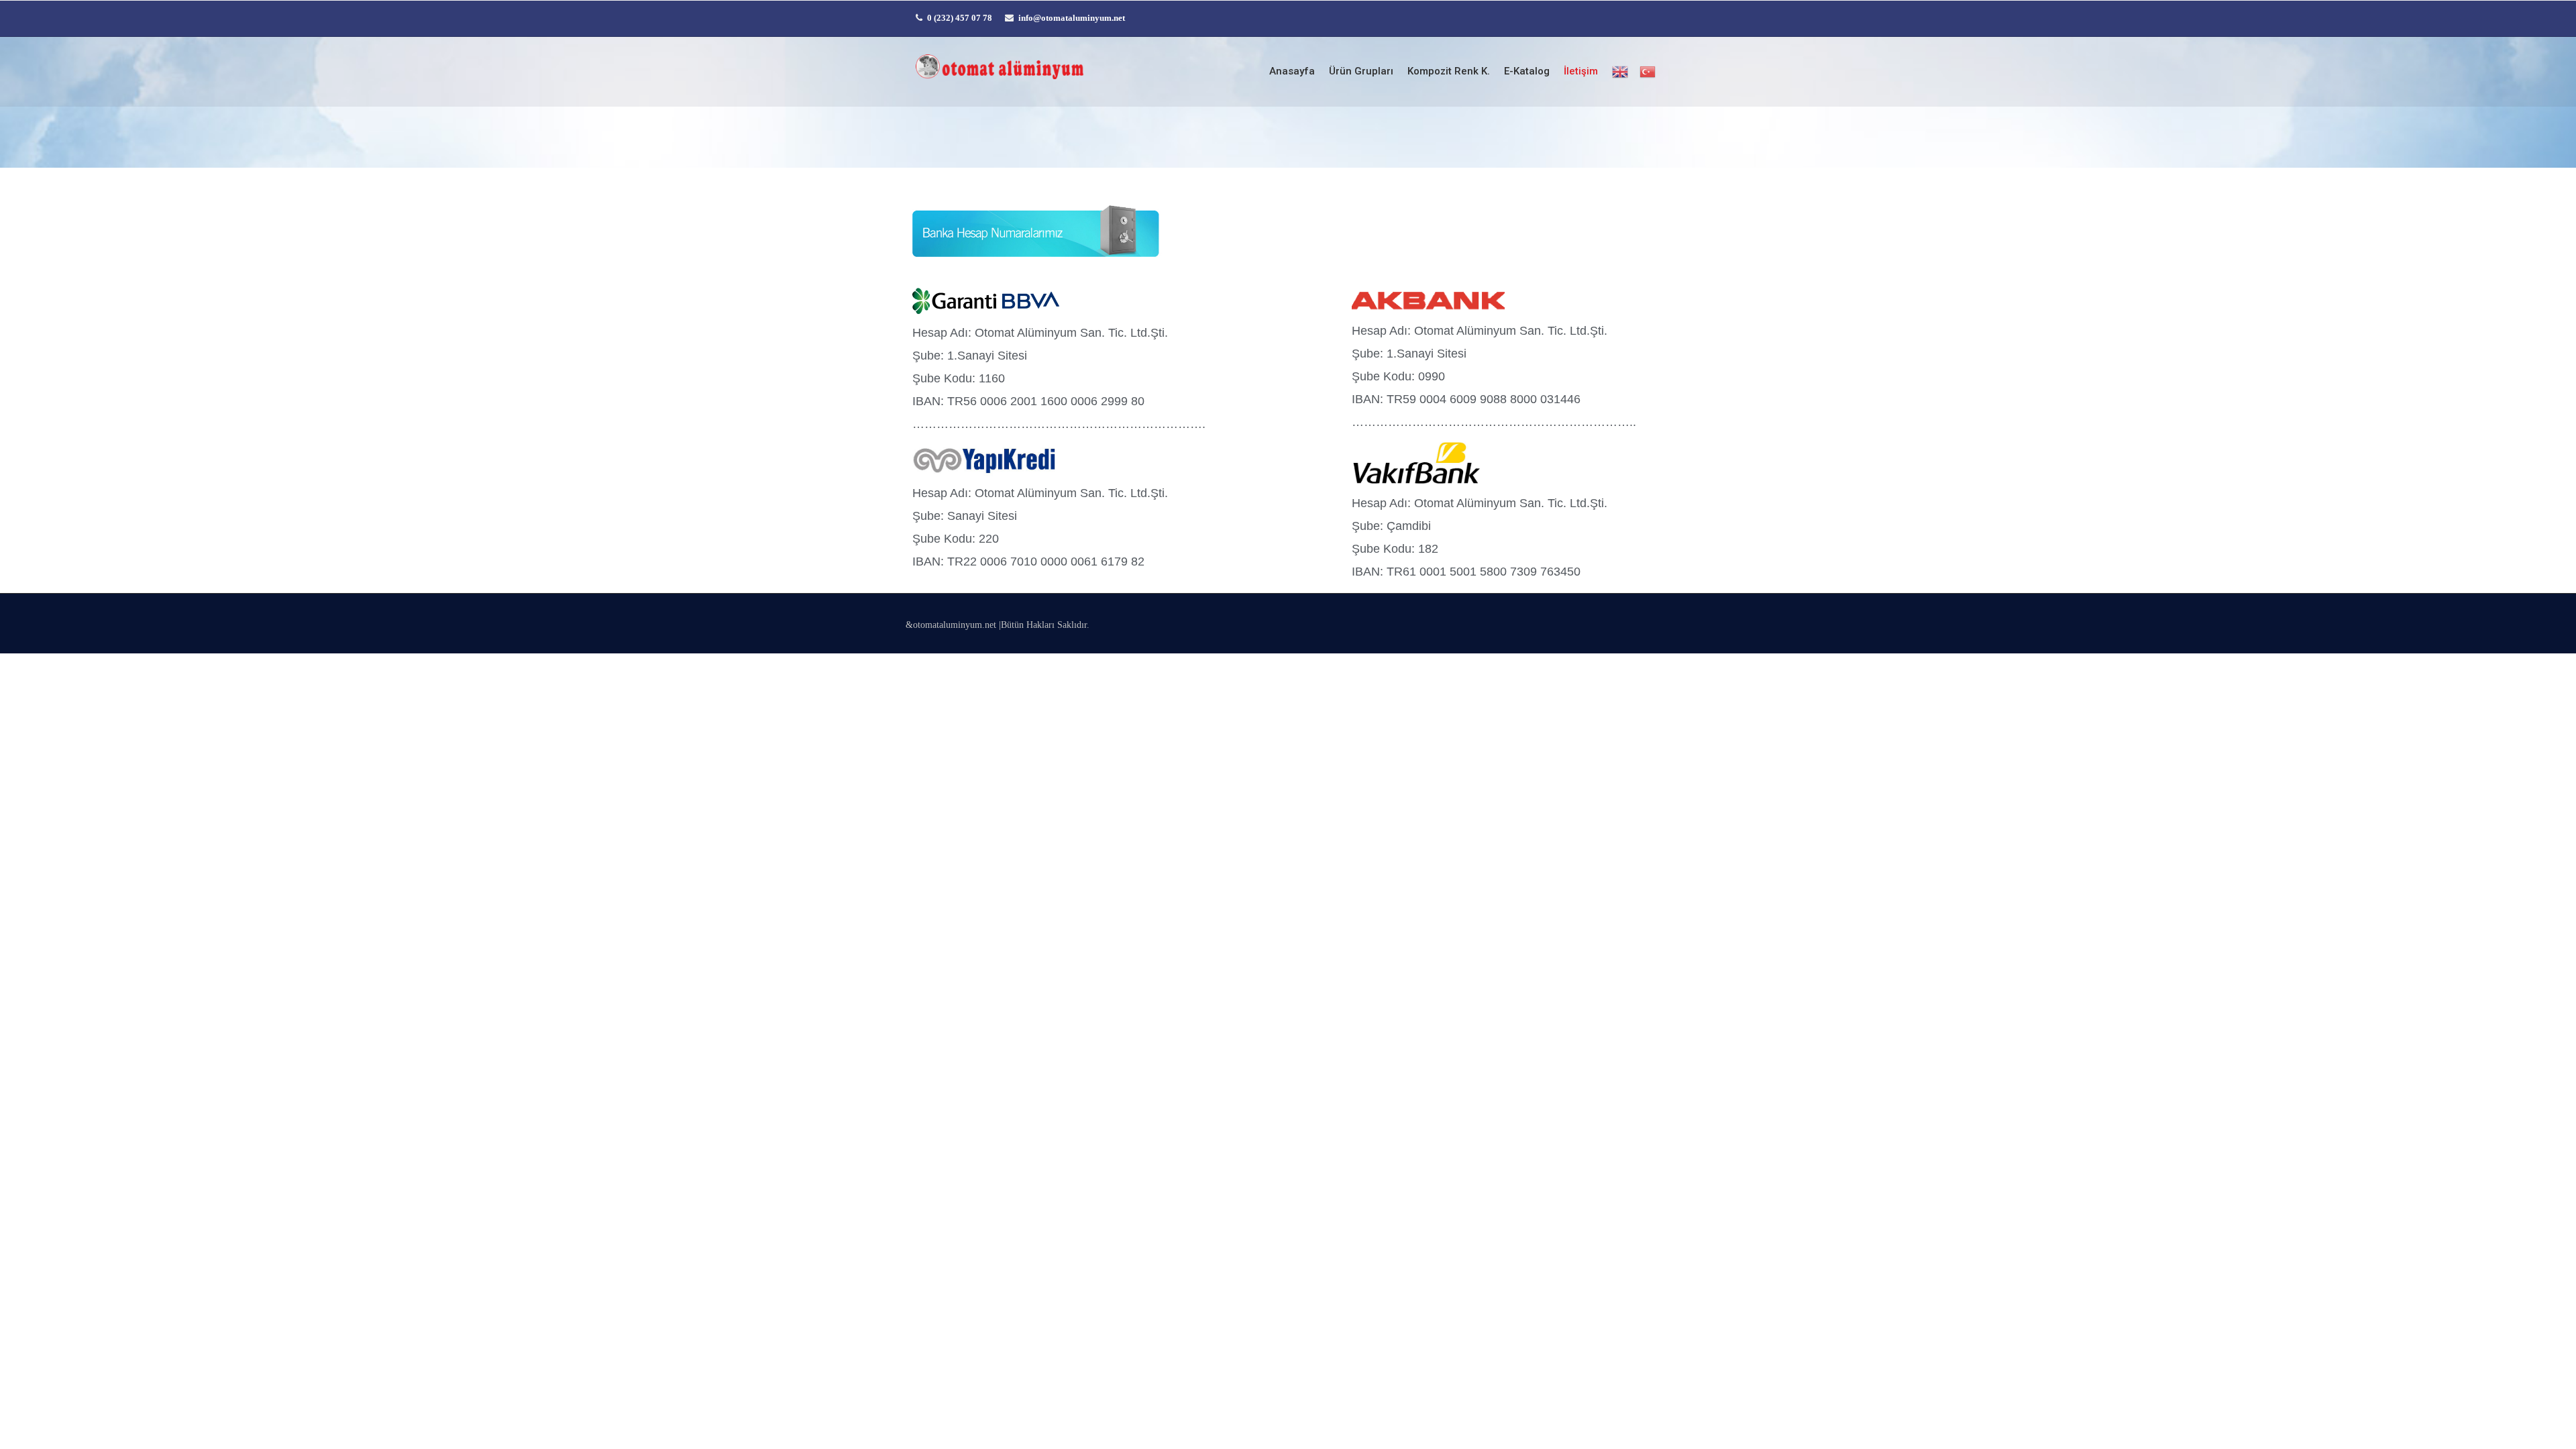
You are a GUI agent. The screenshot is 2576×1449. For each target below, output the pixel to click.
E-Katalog (1527, 71)
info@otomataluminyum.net (1072, 18)
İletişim (1581, 71)
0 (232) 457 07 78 (960, 18)
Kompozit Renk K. (1449, 71)
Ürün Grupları (1361, 71)
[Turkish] (1647, 72)
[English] (1619, 72)
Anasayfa (1292, 71)
